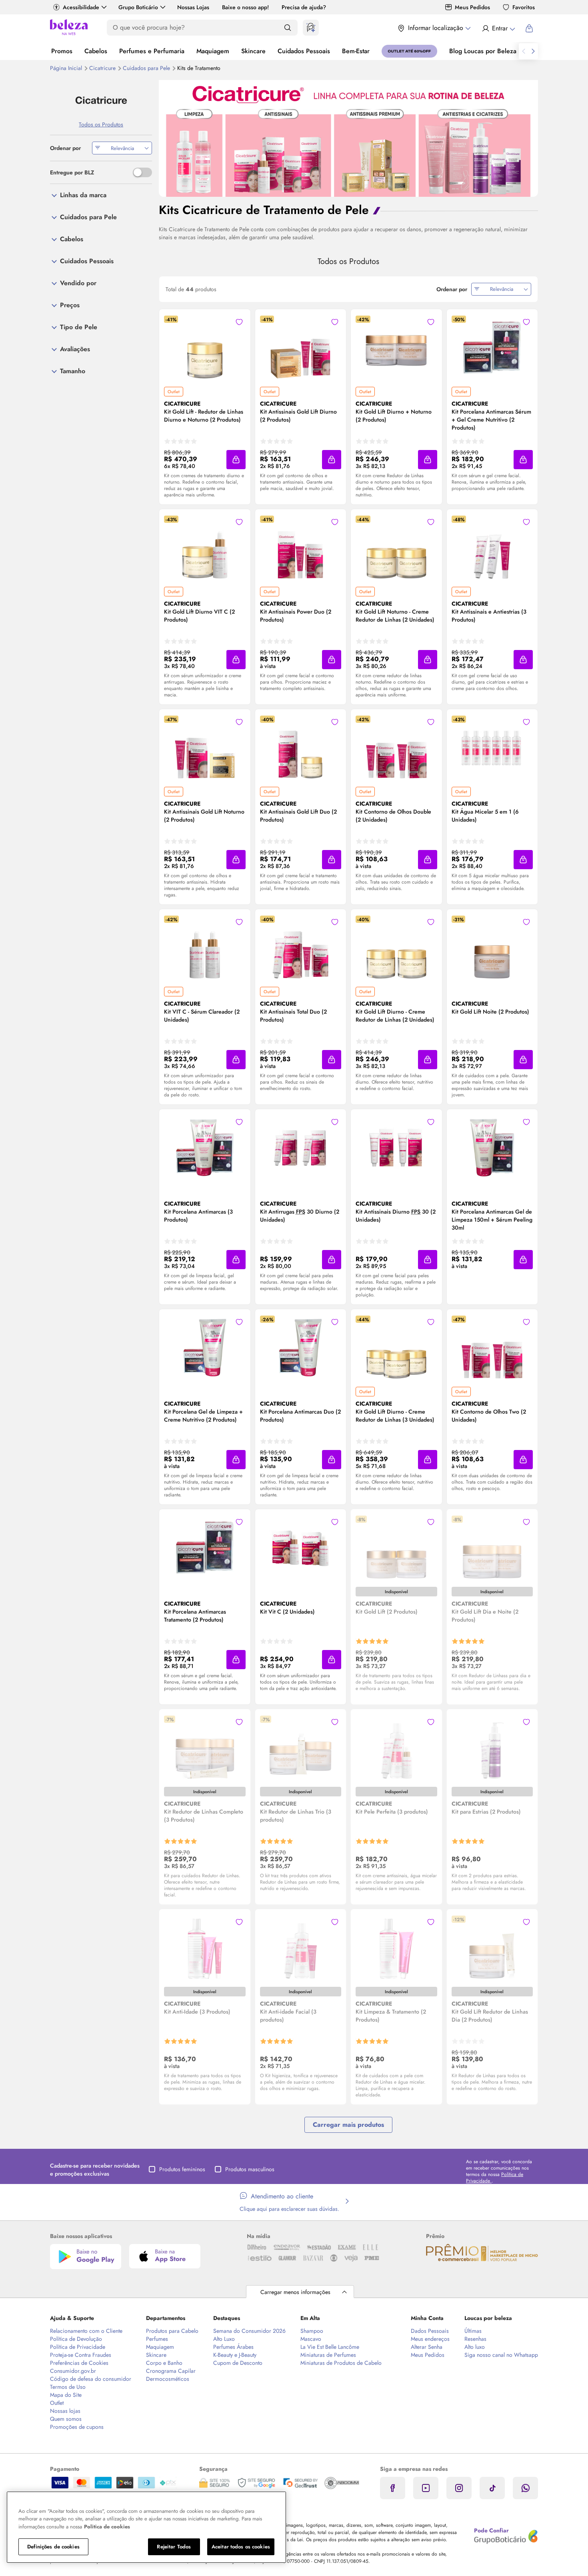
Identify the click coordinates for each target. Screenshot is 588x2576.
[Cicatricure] (101, 100)
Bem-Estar (356, 51)
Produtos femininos (182, 2169)
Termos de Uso (68, 2387)
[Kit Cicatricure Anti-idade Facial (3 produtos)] (300, 1948)
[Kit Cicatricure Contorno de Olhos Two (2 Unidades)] (492, 1348)
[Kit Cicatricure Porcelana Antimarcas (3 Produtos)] (205, 1148)
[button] (239, 322)
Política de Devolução (76, 2339)
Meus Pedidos (472, 7)
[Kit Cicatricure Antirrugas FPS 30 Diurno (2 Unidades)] (300, 1148)
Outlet (57, 2403)
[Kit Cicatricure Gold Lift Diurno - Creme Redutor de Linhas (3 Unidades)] (396, 1348)
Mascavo (311, 2339)
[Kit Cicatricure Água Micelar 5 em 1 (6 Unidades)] (492, 748)
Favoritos (524, 7)
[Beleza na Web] (69, 28)
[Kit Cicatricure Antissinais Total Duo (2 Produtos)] (300, 948)
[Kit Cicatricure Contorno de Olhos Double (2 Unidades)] (396, 748)
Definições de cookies (53, 2547)
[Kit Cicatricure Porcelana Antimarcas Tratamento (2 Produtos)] (205, 1548)
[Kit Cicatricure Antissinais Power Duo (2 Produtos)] (300, 548)
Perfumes (157, 2339)
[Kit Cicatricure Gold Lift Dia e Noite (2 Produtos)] (492, 1548)
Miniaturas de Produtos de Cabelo (341, 2363)
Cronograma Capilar (171, 2371)
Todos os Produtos (101, 124)
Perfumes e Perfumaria (152, 51)
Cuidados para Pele (147, 68)
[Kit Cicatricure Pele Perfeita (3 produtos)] (396, 1748)
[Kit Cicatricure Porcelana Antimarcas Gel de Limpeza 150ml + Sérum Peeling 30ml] (492, 1148)
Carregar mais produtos (348, 2125)
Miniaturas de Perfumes (328, 2355)
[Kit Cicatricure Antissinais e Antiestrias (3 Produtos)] (492, 548)
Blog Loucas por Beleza (483, 51)
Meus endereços (430, 2339)
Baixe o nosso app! (245, 7)
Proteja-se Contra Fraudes (81, 2355)
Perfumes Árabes (233, 2347)
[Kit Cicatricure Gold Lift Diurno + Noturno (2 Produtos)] (396, 348)
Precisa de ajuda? (304, 7)
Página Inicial (67, 68)
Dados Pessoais (430, 2331)
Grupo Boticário (138, 7)
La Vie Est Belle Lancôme (330, 2347)
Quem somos (66, 2419)
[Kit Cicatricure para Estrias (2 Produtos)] (492, 1748)
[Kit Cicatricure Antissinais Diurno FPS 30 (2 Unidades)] (396, 1148)
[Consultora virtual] (311, 28)
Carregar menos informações (295, 2292)
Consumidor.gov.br (73, 2371)
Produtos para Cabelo (172, 2331)
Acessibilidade (81, 7)
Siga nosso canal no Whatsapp (501, 2355)
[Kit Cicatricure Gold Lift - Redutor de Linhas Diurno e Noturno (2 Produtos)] (205, 348)
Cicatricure (103, 68)
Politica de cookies (107, 2527)
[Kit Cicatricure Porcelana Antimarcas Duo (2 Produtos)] (300, 1348)
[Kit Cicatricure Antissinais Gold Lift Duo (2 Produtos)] (300, 748)
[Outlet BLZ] (409, 51)
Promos (62, 51)
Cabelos (96, 51)
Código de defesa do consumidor (91, 2379)
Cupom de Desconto (238, 2363)
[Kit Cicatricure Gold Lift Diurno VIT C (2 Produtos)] (205, 548)
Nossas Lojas (193, 7)
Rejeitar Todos (174, 2547)
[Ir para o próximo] (533, 51)
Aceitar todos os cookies (241, 2547)
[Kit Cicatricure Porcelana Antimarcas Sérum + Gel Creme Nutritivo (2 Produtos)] (492, 348)
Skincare (253, 51)
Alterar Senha (427, 2347)
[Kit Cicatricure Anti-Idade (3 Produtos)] (205, 1948)
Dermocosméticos (168, 2379)
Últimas (473, 2331)
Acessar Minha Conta (498, 28)
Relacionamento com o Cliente (86, 2331)
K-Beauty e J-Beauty (235, 2355)
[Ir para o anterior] (524, 51)
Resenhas (475, 2339)
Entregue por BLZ (72, 172)
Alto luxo (475, 2347)
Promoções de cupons (77, 2427)
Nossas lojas (65, 2411)
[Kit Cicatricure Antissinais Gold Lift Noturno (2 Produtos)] (205, 748)
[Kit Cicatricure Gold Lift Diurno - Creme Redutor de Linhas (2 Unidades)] (396, 948)
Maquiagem (213, 51)
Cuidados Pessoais (304, 51)
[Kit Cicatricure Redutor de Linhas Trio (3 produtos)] (300, 1748)
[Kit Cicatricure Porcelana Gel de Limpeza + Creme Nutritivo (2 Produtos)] (205, 1348)
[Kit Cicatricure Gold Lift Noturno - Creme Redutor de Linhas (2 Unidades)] (396, 548)
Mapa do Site (66, 2395)
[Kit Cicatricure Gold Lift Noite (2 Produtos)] (492, 948)
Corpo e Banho (164, 2363)
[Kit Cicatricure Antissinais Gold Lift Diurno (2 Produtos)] (300, 348)
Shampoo (312, 2331)
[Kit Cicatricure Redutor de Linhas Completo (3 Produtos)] (205, 1748)
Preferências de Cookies (79, 2363)
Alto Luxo (224, 2339)
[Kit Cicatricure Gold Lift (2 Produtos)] (396, 1548)
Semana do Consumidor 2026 (249, 2331)
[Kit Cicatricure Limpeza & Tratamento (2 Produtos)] (396, 1948)
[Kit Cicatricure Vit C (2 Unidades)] (300, 1548)
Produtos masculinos (250, 2169)
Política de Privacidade (78, 2347)
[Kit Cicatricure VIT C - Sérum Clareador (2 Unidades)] (205, 948)
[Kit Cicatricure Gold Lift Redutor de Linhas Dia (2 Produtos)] (492, 1948)
